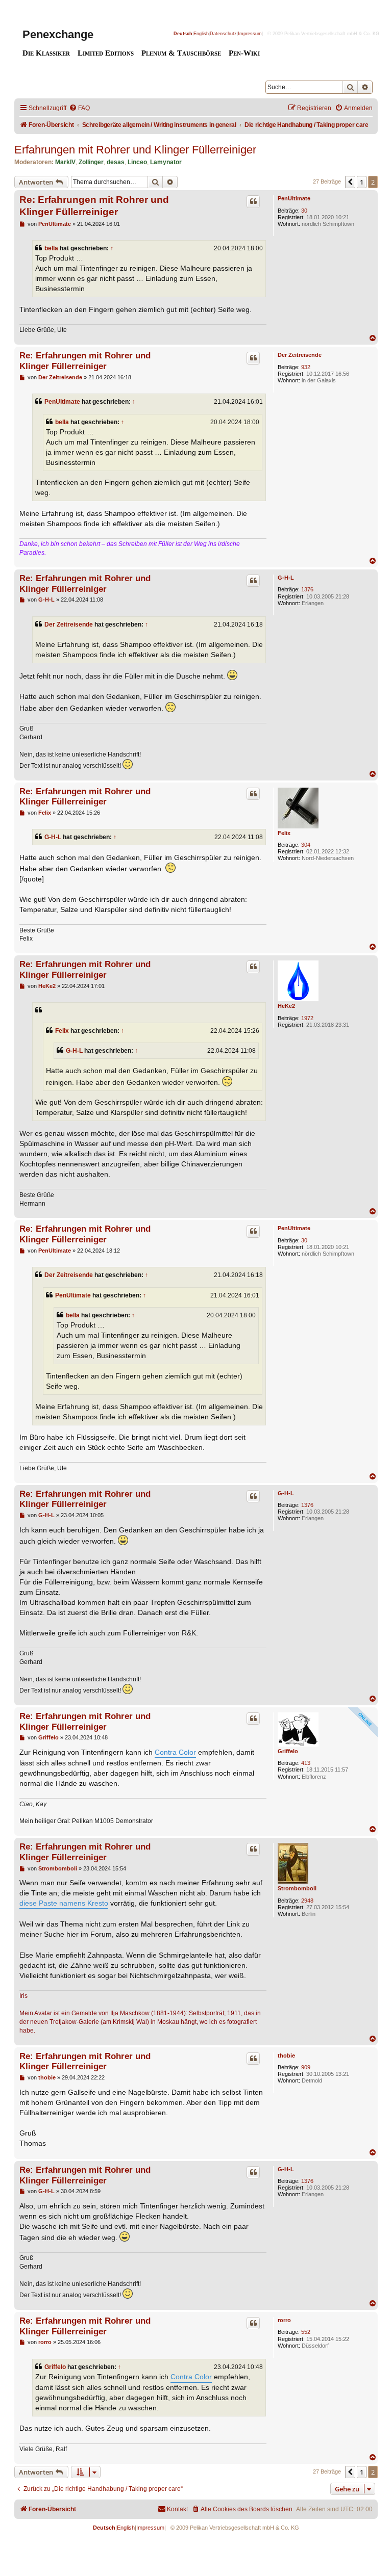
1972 (307, 1018)
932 (306, 367)
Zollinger (91, 162)
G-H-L (286, 578)
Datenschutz (223, 34)
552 (306, 2332)
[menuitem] (79, 108)
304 (306, 845)
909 (306, 2067)
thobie (286, 2055)
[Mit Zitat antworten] (253, 201)
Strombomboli (297, 1888)
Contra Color (175, 1752)
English (201, 34)
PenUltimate (294, 198)
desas (116, 162)
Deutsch (183, 34)
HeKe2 (286, 1006)
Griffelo (288, 1751)
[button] (350, 182)
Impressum (250, 34)
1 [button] (362, 182)
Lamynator (166, 162)
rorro (284, 2320)
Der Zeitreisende (300, 355)
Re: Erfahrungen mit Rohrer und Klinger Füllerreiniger (94, 205)
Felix (284, 833)
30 (304, 211)
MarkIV (65, 162)
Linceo (137, 162)
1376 (307, 589)
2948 (307, 1901)
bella (51, 248)
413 (306, 1763)
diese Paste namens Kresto (64, 1903)
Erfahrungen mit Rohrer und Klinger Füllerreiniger (135, 150)
